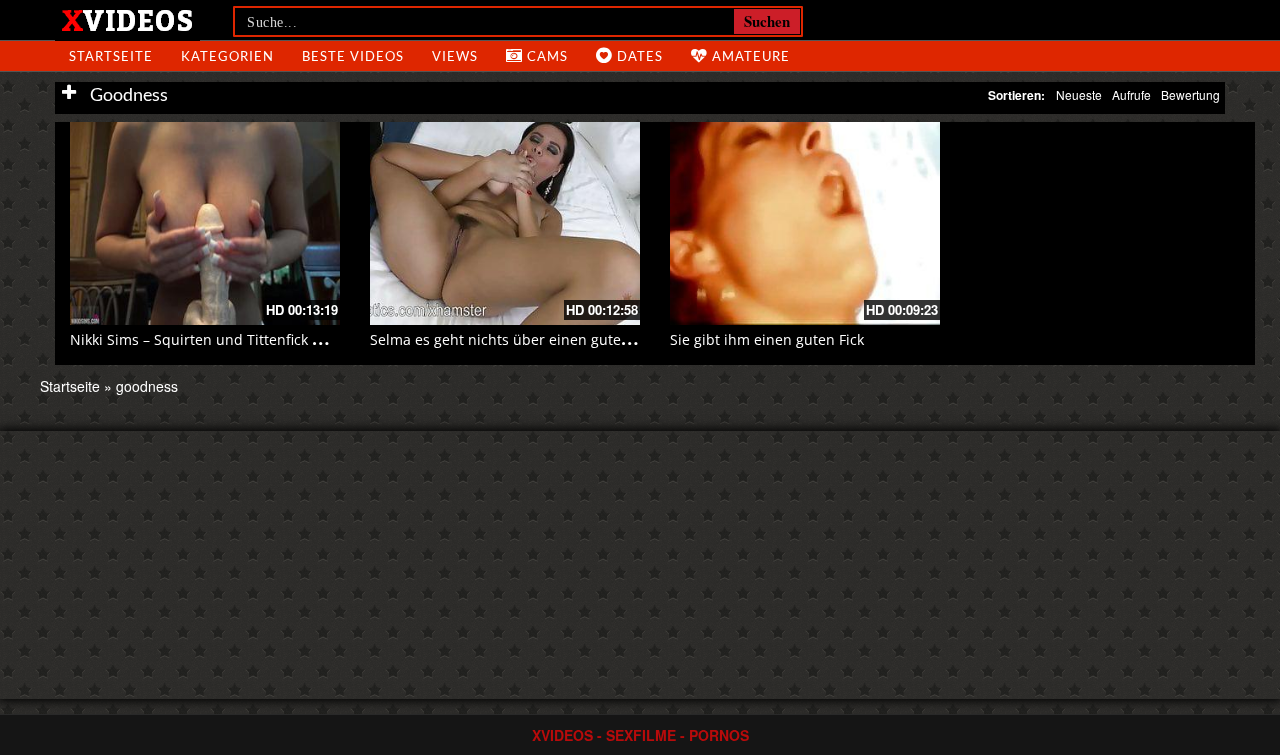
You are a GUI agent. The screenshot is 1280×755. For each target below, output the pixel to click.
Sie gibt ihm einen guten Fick (767, 339)
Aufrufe (1131, 94)
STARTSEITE (111, 56)
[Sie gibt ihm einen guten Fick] (805, 223)
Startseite (70, 386)
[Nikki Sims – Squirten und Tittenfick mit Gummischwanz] (205, 223)
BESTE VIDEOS (353, 56)
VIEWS (455, 56)
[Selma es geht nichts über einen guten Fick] (505, 223)
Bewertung (1190, 94)
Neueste (1079, 94)
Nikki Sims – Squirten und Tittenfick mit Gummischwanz (257, 339)
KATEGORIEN (227, 56)
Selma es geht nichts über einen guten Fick (514, 339)
